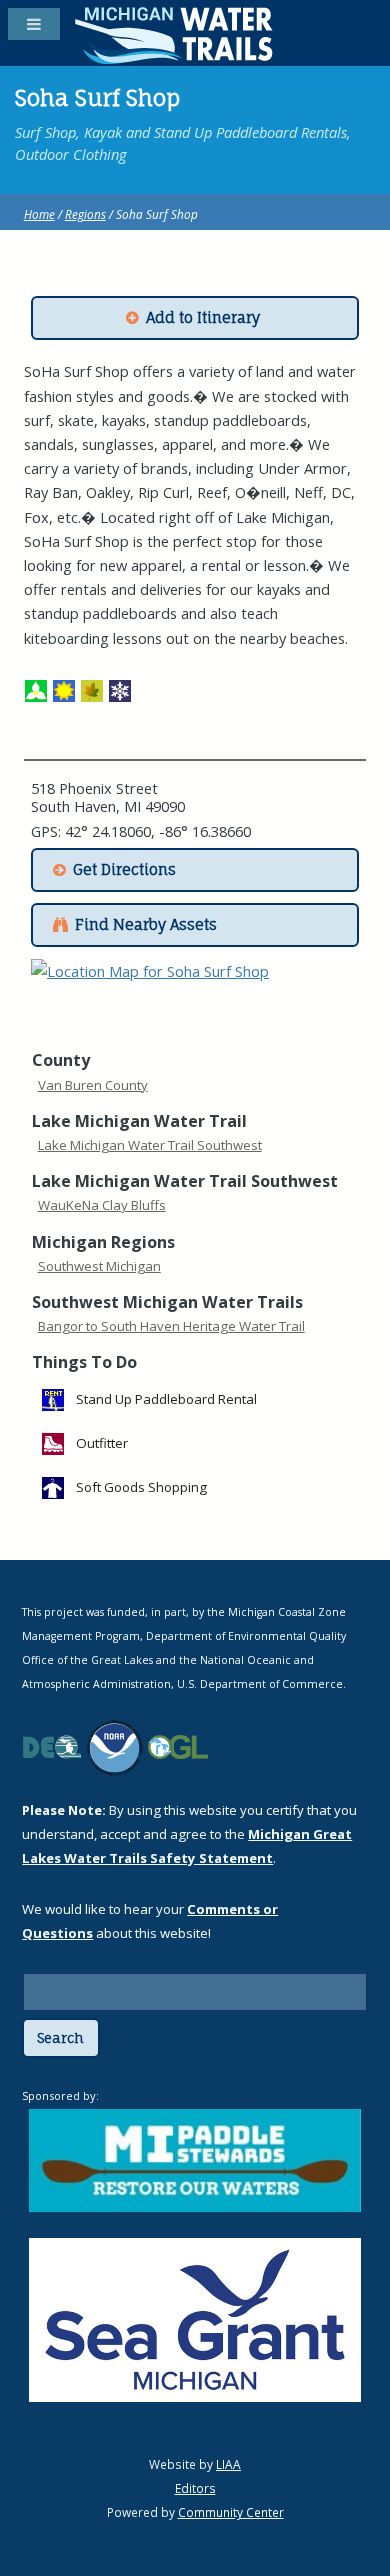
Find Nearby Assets (146, 925)
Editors (195, 2488)
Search (60, 2038)
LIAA (228, 2464)
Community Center (231, 2512)
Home (39, 214)
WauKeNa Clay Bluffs (102, 1205)
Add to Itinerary (203, 318)
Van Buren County (93, 1085)
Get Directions (124, 870)
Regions (85, 214)
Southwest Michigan (99, 1266)
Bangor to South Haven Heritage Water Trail (171, 1326)
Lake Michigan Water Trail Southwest (150, 1145)
